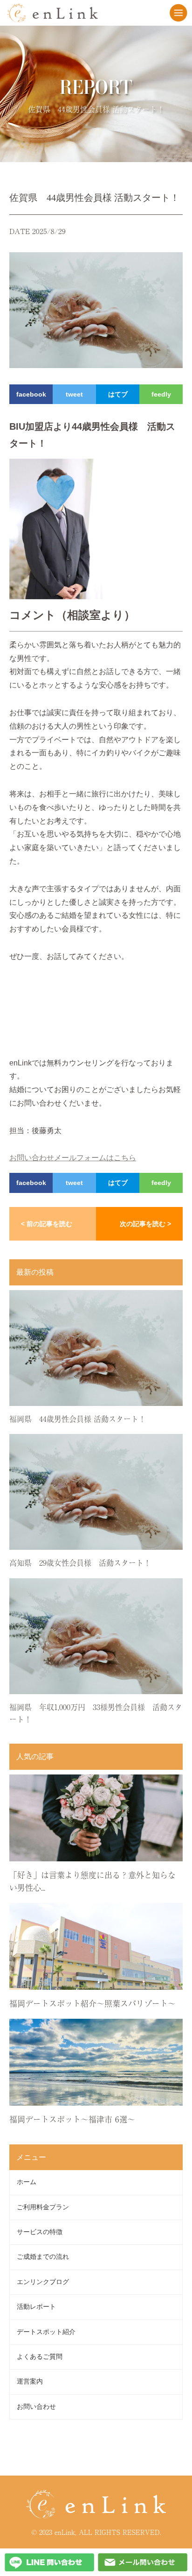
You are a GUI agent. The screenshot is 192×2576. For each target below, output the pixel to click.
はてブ (118, 394)
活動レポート (36, 2307)
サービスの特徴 (40, 2232)
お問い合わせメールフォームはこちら (73, 1158)
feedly (161, 394)
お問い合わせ (36, 2407)
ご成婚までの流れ (43, 2257)
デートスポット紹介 (46, 2332)
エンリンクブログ (43, 2282)
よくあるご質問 (40, 2357)
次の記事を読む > (145, 1224)
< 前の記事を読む (47, 1224)
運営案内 (30, 2381)
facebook (31, 394)
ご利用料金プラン (43, 2207)
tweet (74, 394)
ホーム (27, 2182)
